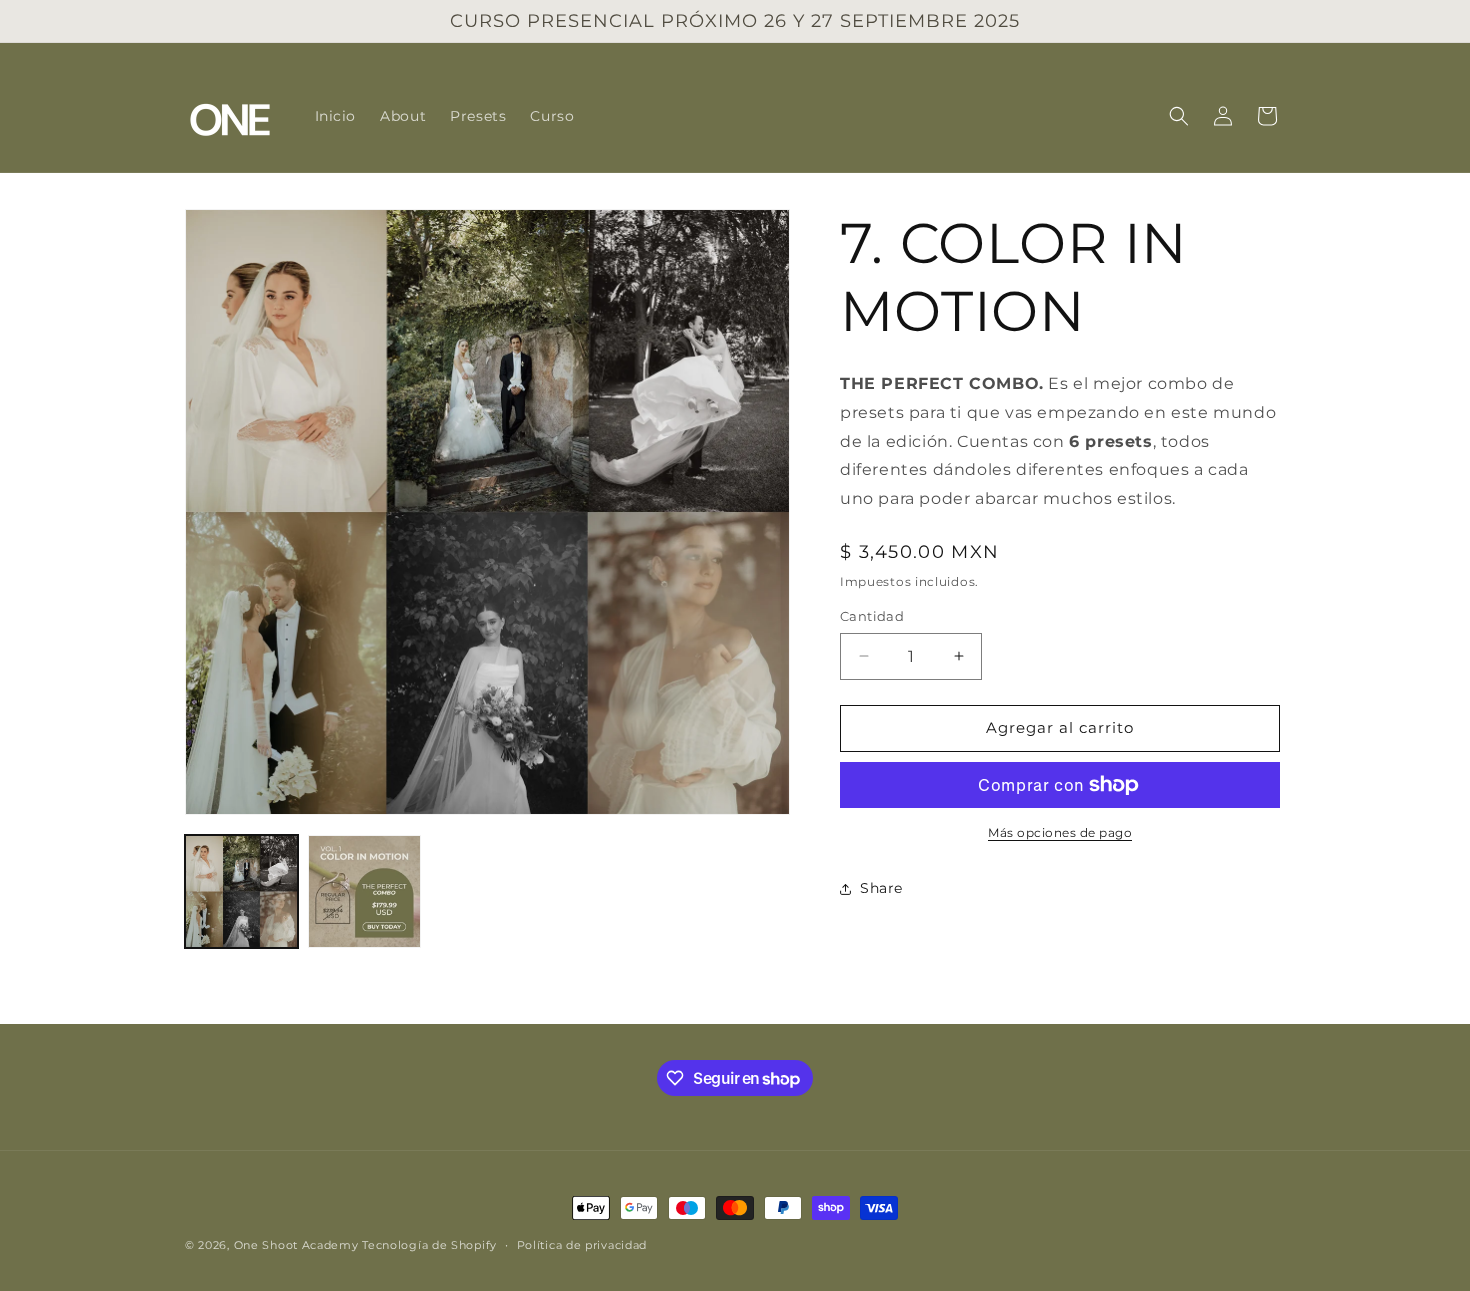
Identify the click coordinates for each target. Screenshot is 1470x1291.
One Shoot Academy (296, 1245)
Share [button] (881, 888)
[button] (1179, 116)
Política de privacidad (582, 1245)
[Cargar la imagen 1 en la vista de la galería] (241, 891)
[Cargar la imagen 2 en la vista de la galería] (364, 891)
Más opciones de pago (1060, 832)
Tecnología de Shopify (429, 1245)
